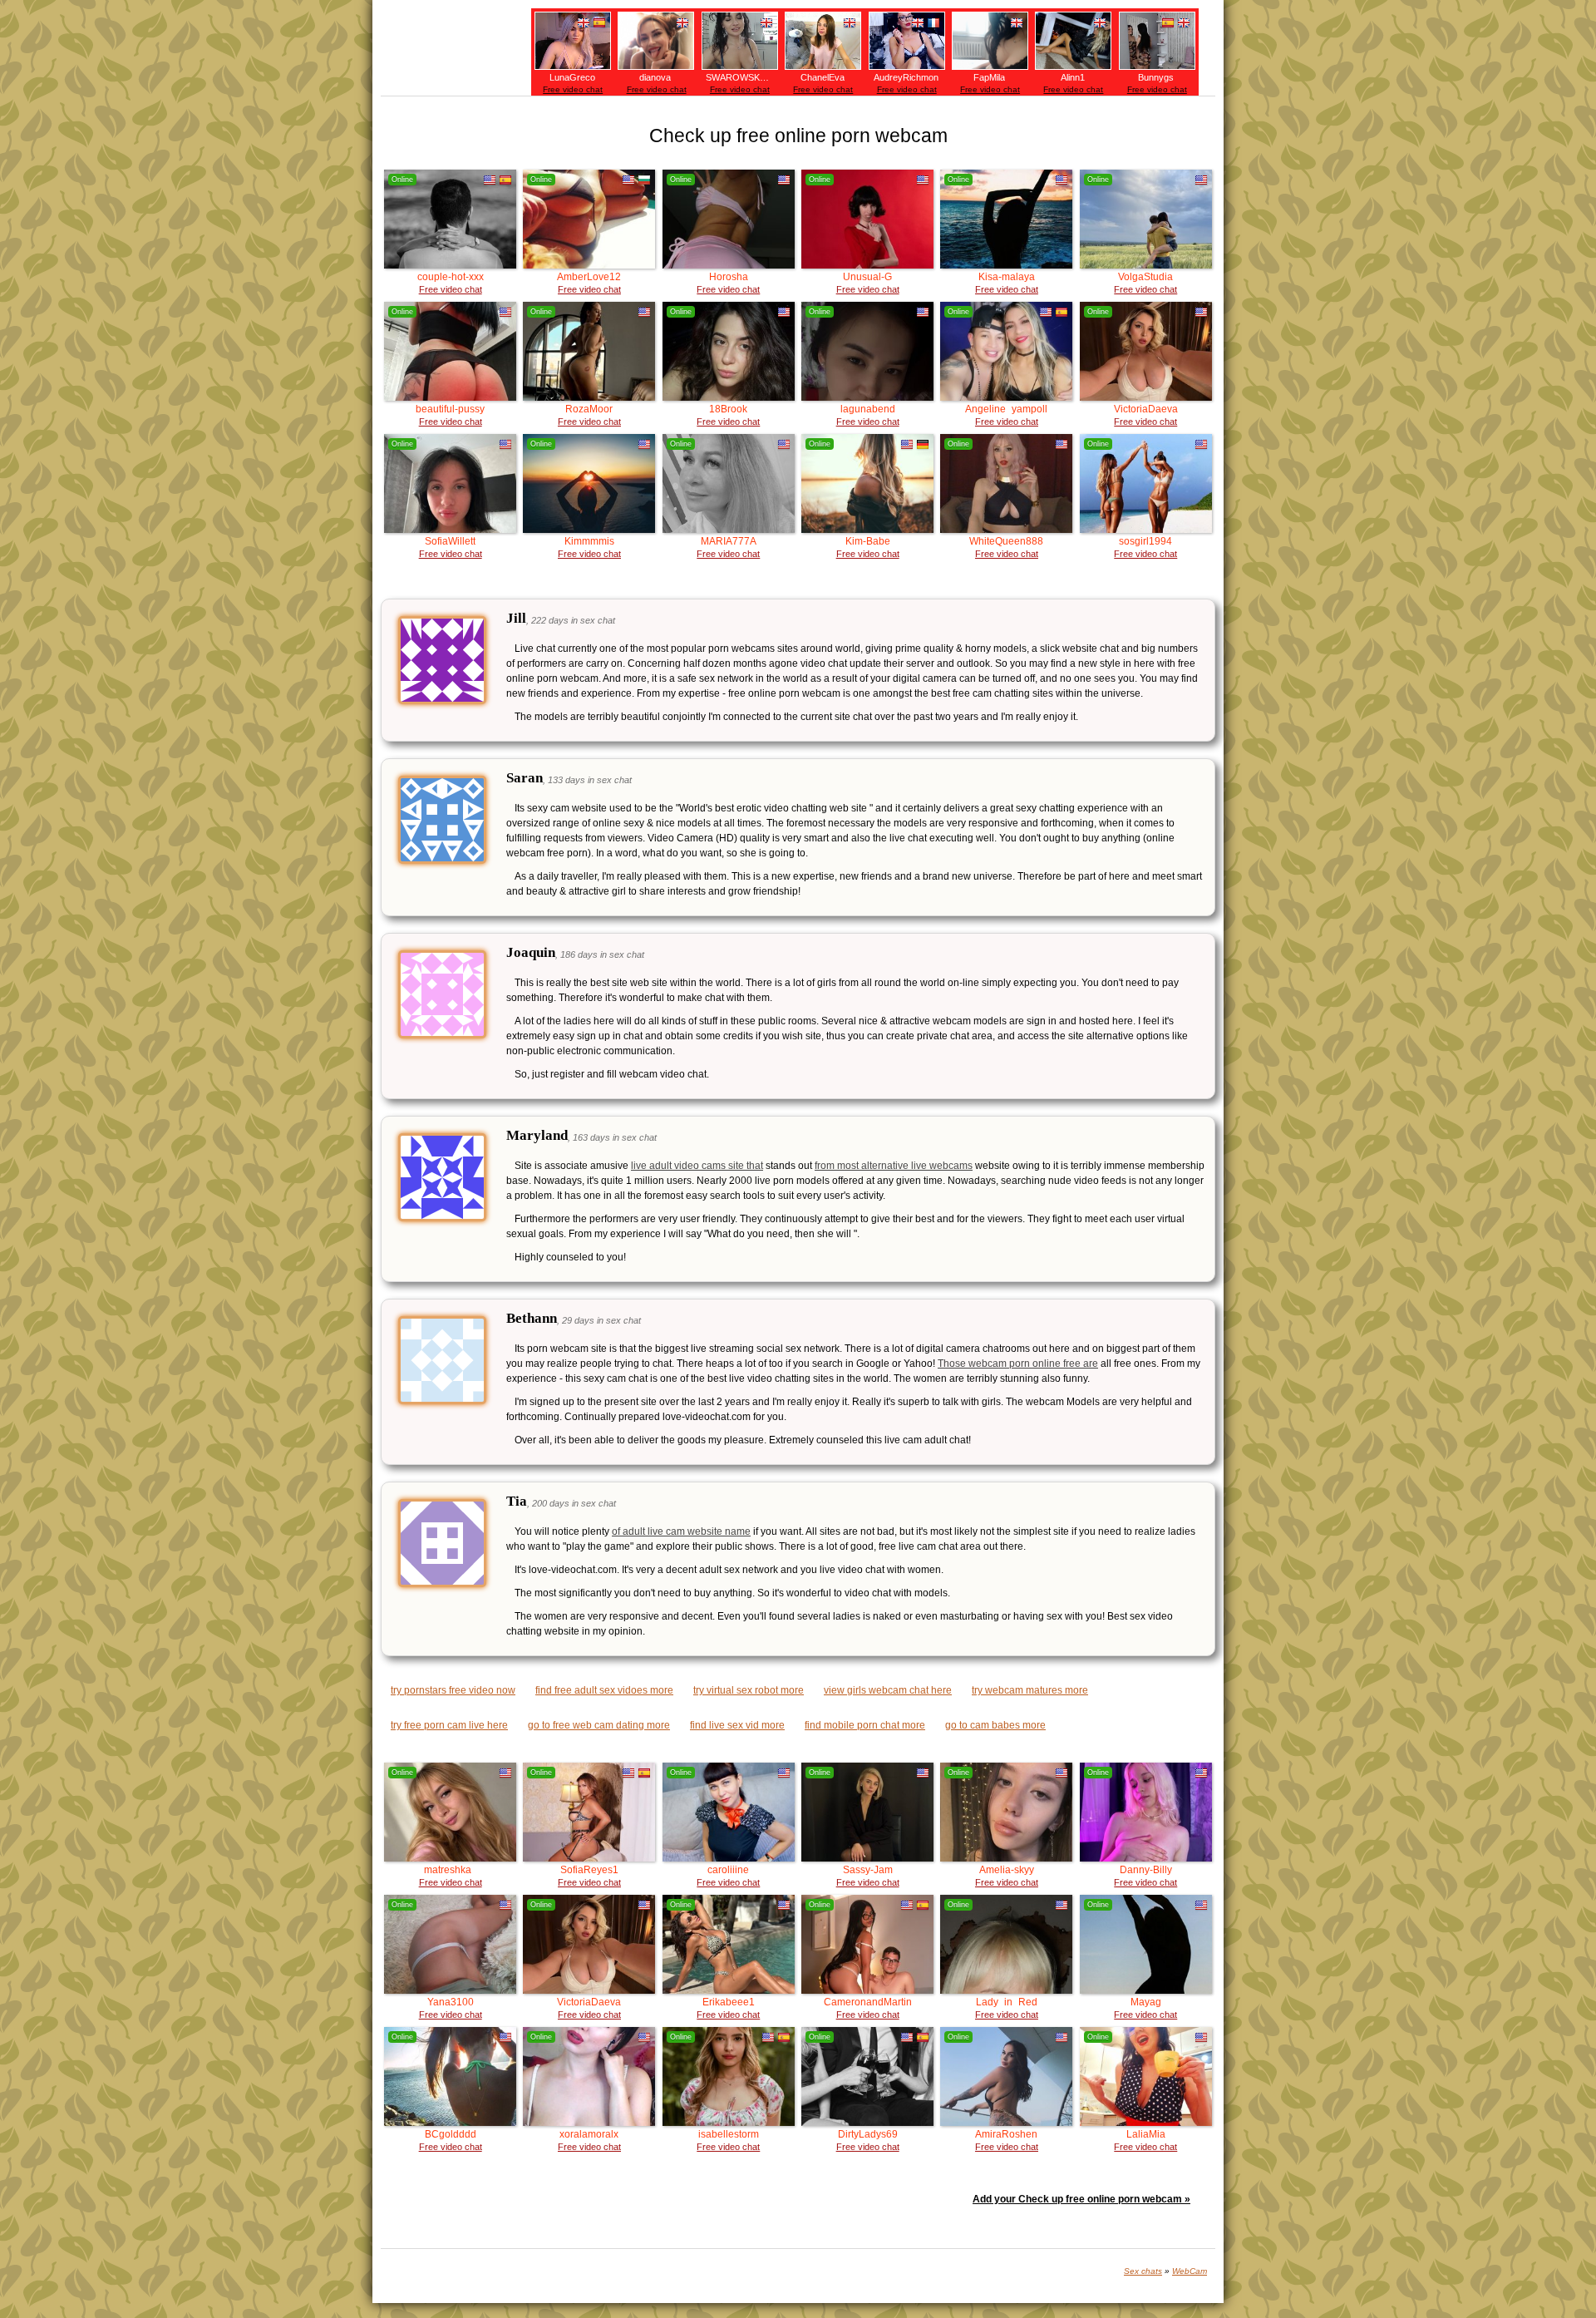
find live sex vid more (737, 1725)
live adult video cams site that (697, 1166)
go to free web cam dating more (599, 1725)
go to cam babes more (995, 1725)
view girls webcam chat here (888, 1690)
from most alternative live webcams (894, 1166)
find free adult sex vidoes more (604, 1690)
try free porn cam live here (449, 1725)
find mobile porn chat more (865, 1725)
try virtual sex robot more (749, 1690)
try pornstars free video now (453, 1690)
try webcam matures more (1030, 1690)
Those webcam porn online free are (1018, 1364)
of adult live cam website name (681, 1531)
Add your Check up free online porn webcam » (1081, 2199)
